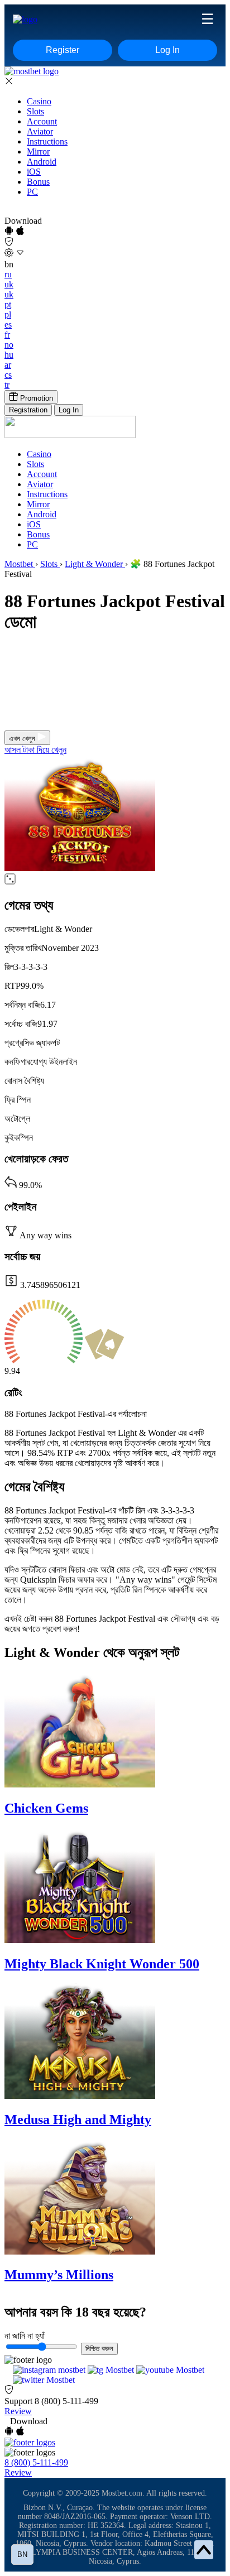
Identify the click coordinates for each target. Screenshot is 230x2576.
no (9, 345)
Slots (35, 111)
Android (42, 162)
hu (9, 355)
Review (18, 2411)
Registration (28, 410)
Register (63, 50)
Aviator (40, 131)
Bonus (38, 182)
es (8, 325)
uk (9, 284)
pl (8, 314)
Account (42, 121)
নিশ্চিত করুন (99, 2349)
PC (32, 192)
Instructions (47, 141)
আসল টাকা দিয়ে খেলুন (35, 750)
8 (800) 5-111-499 (66, 2401)
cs (8, 375)
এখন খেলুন (23, 739)
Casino (39, 101)
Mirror (38, 152)
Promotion (35, 398)
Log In (167, 50)
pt (8, 304)
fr (7, 335)
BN (22, 2555)
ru (8, 274)
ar (8, 365)
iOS (34, 172)
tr (7, 385)
